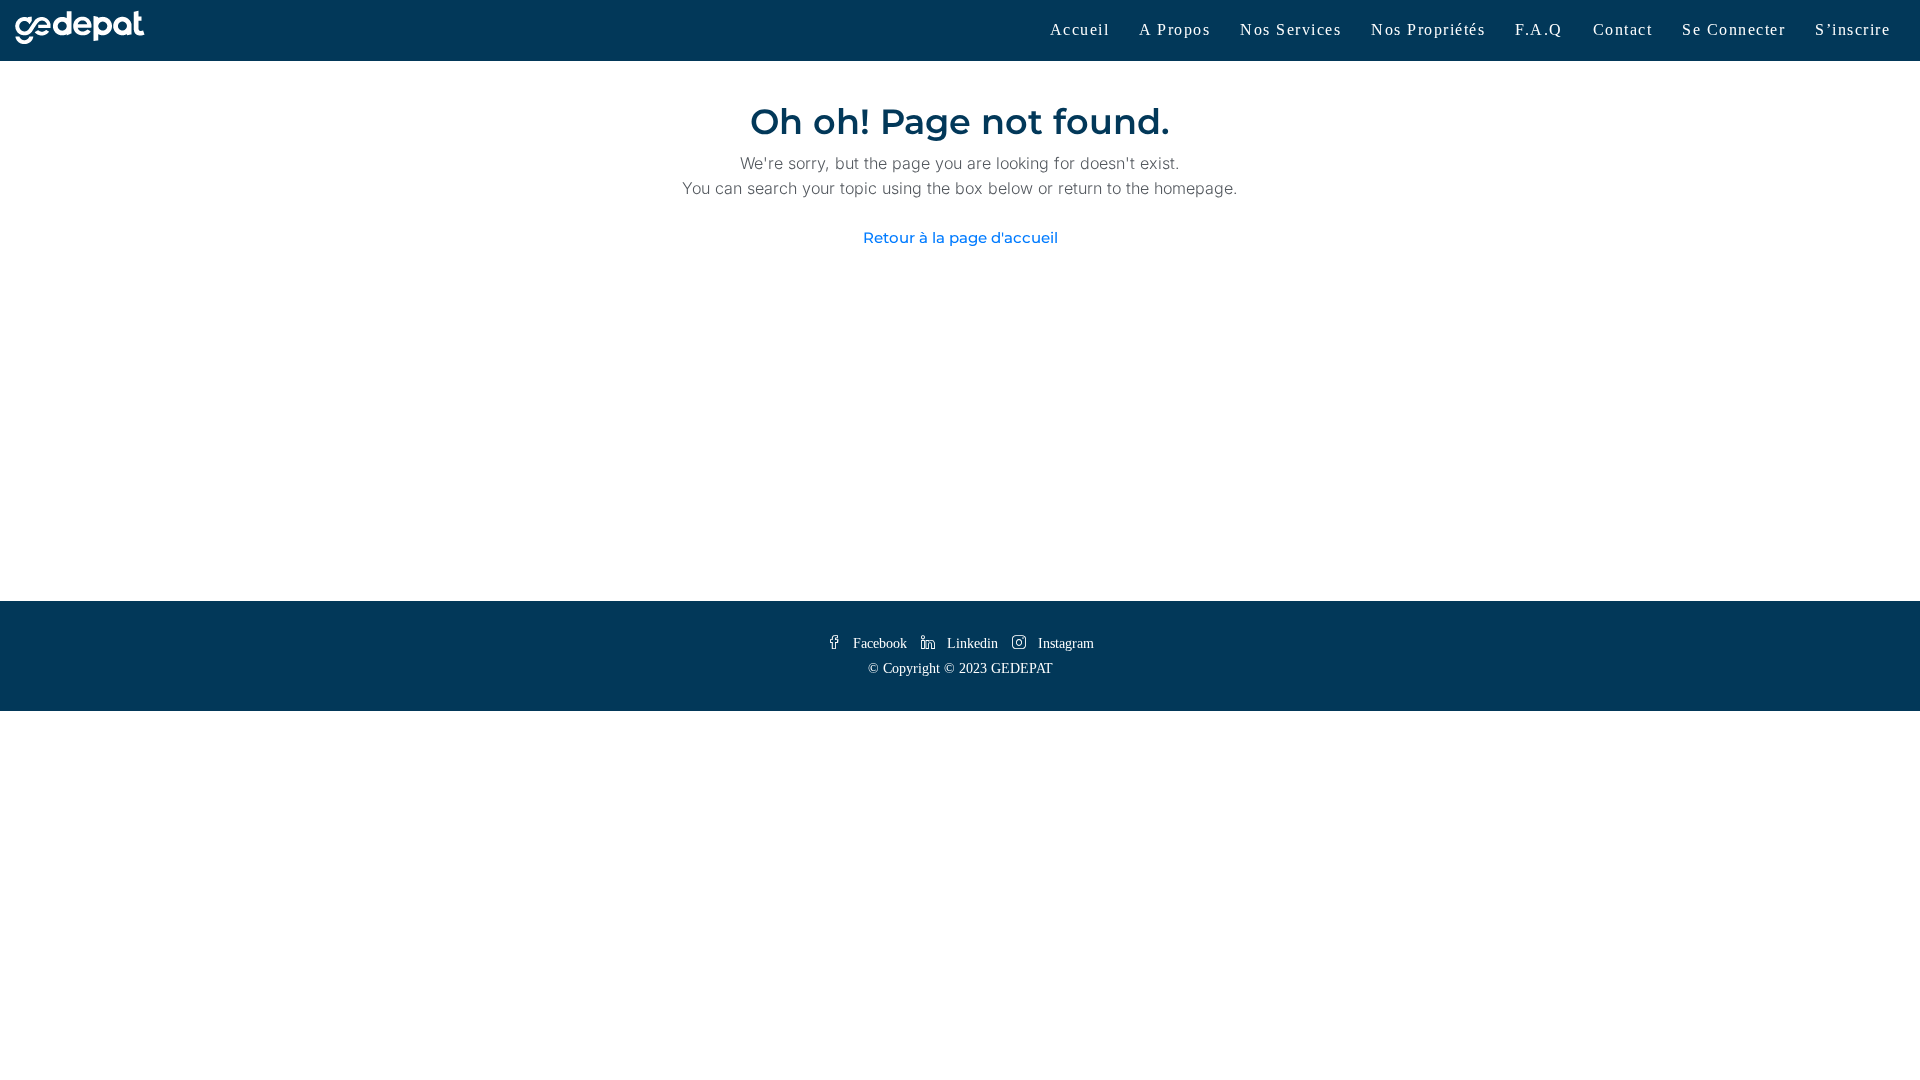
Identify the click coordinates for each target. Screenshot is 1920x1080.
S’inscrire (1852, 29)
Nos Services (1290, 29)
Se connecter (1733, 29)
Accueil (1080, 29)
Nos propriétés (1428, 29)
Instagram (1064, 643)
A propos (1174, 29)
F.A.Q (1539, 29)
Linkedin (972, 643)
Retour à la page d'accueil (960, 237)
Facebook (880, 643)
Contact (1623, 29)
